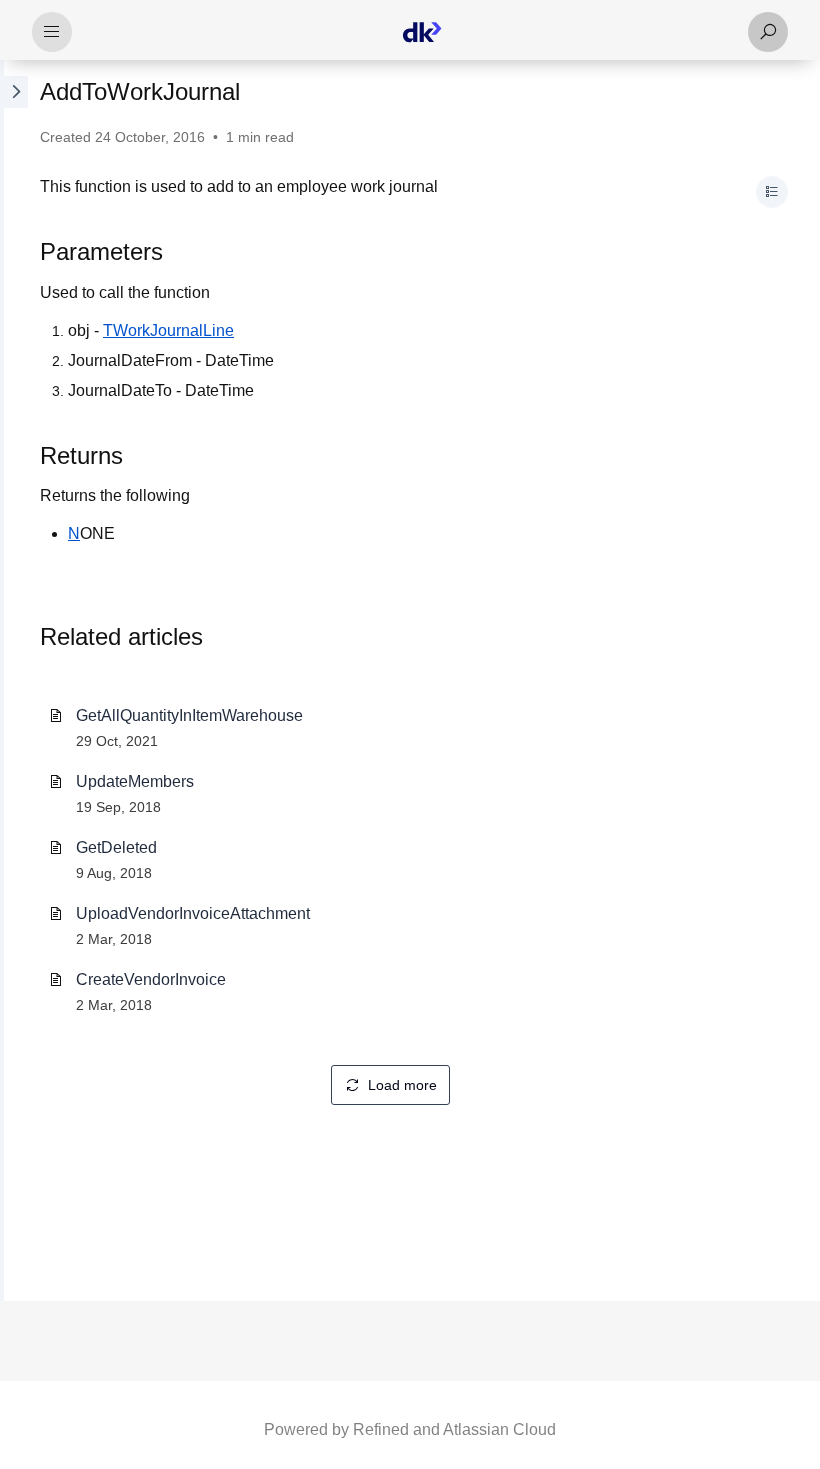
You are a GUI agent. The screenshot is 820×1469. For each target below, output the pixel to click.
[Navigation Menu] (52, 32)
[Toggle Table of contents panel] (772, 192)
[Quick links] (422, 32)
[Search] (768, 32)
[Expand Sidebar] (14, 680)
